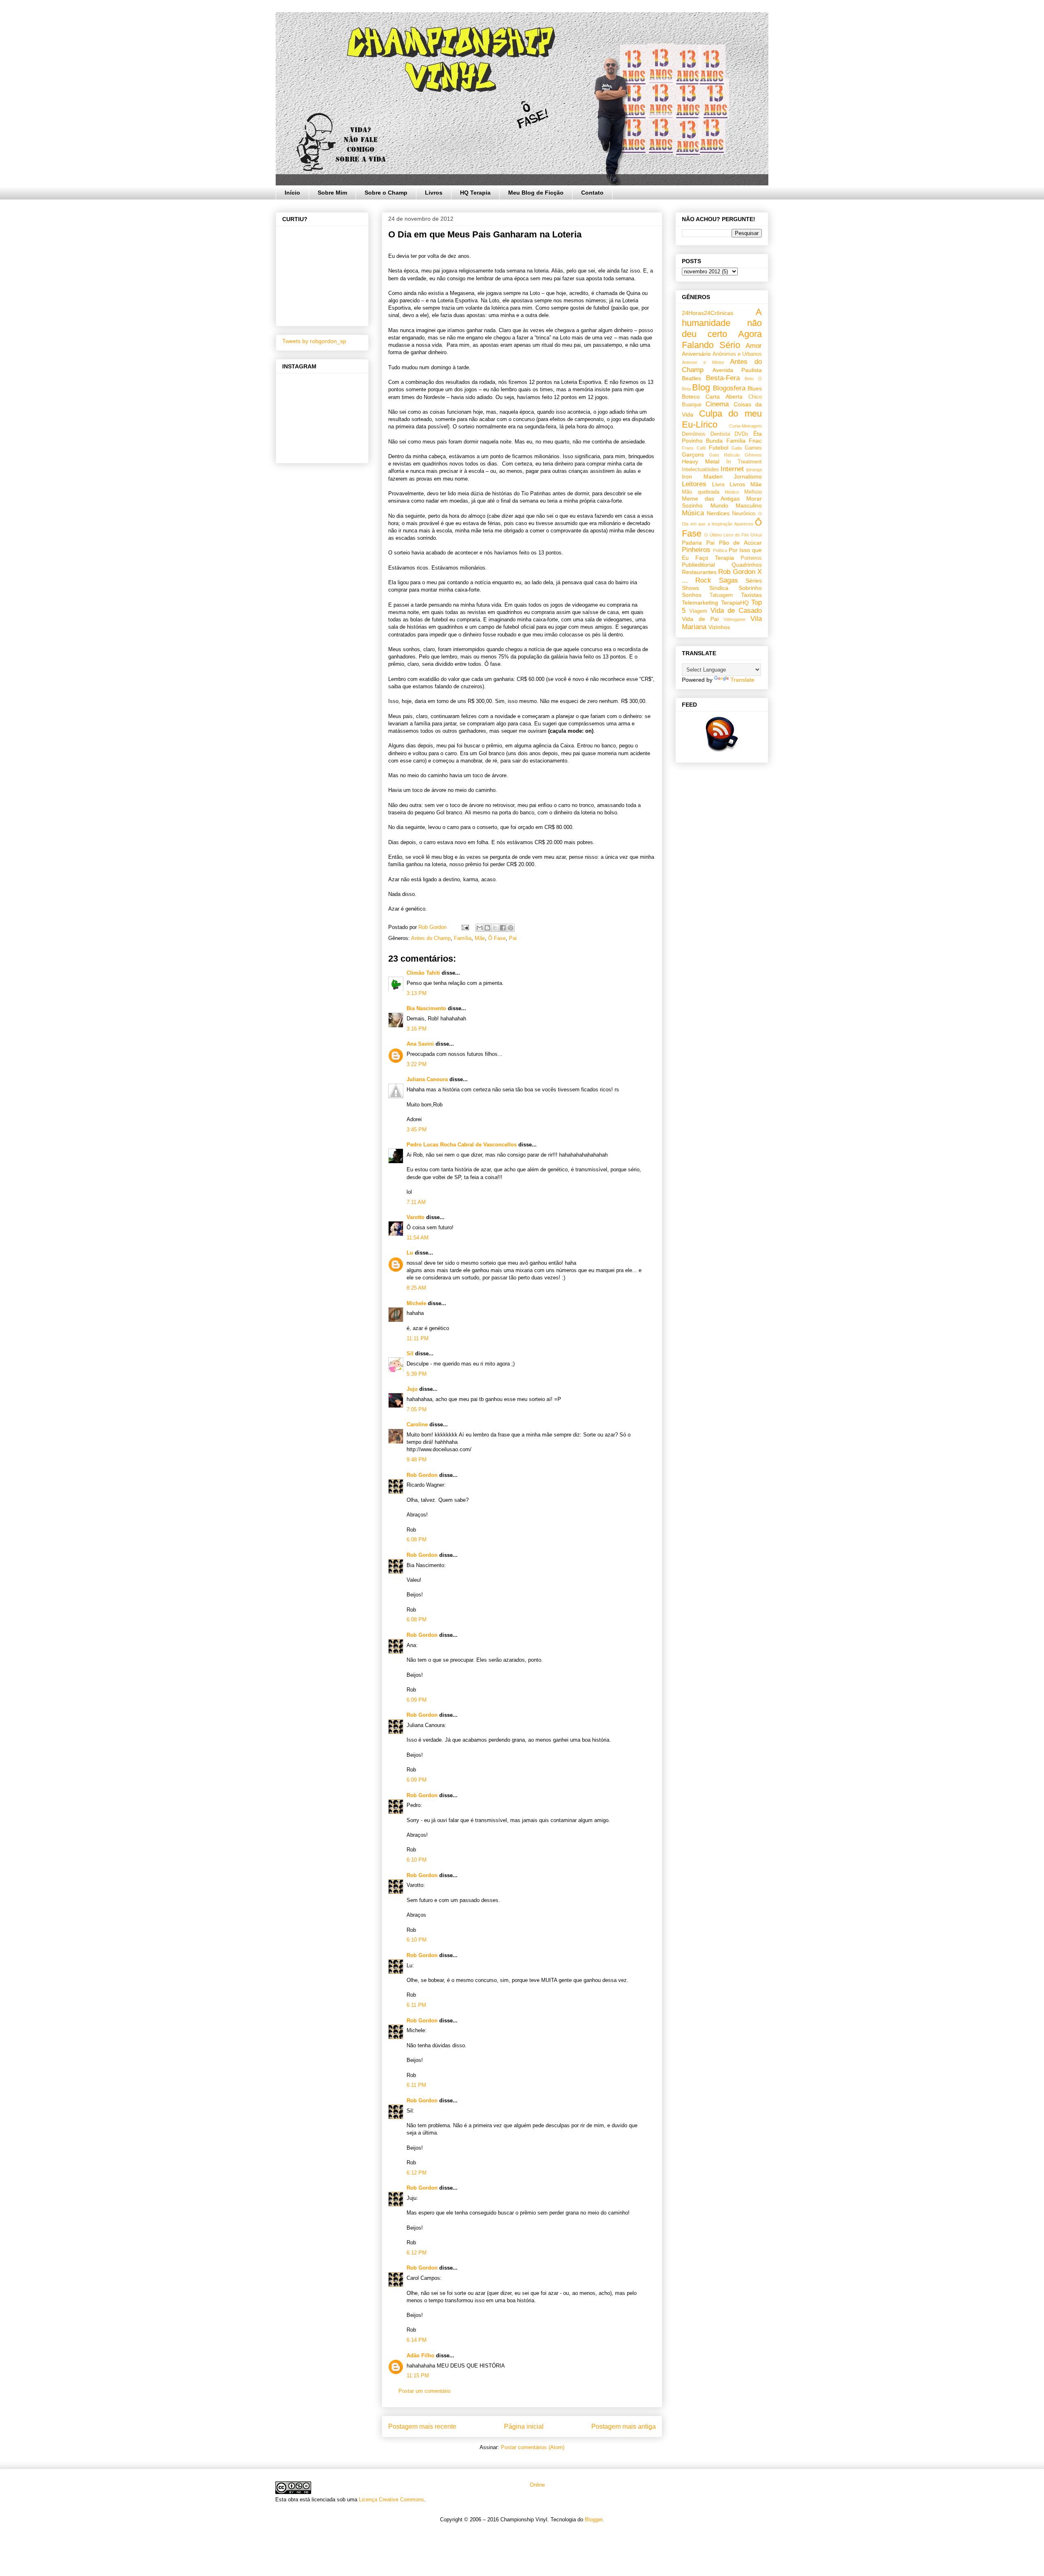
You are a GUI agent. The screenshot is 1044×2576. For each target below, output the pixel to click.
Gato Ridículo (724, 455)
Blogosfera (729, 388)
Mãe (480, 938)
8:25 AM (416, 1288)
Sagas (729, 580)
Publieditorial (698, 565)
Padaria (692, 543)
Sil (410, 1353)
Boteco (691, 397)
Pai (513, 938)
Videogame (734, 619)
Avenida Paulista (737, 370)
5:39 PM (417, 1374)
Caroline (417, 1424)
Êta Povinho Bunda (722, 437)
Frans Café (694, 448)
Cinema (717, 404)
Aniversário (696, 354)
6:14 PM (417, 2340)
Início (292, 193)
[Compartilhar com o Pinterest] (511, 928)
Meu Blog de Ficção (536, 193)
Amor (754, 346)
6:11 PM (416, 2005)
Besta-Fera (723, 378)
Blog (701, 387)
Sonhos (692, 595)
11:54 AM (418, 1238)
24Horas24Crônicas (708, 313)
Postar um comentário (425, 2391)
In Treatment (744, 462)
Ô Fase (497, 938)
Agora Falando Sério (722, 339)
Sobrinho (750, 588)
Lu (410, 1253)
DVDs (741, 434)
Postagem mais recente (422, 2426)
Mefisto (753, 492)
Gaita (737, 448)
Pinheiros (696, 550)
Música (693, 513)
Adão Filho (420, 2355)
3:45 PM (417, 1129)
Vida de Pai (700, 619)
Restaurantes (699, 572)
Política (720, 550)
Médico (732, 492)
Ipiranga (754, 470)
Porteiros (751, 558)
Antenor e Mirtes (703, 362)
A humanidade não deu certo (722, 323)
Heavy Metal (701, 461)
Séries (754, 581)
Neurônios (744, 514)
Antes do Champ (431, 938)
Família (463, 938)
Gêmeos (753, 455)
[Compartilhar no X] (495, 928)
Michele (416, 1303)
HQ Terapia (475, 193)
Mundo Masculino (736, 505)
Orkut (756, 535)
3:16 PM (417, 1029)
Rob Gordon (422, 1475)
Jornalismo (748, 477)
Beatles (691, 378)
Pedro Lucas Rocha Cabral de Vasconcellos (462, 1145)
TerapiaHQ (735, 603)
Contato (592, 193)
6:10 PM (417, 1860)
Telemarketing (700, 603)
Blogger (594, 2519)
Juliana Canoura (427, 1079)
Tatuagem (721, 595)
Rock (703, 580)
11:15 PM (418, 2375)
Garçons (693, 454)
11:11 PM (418, 1338)
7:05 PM (417, 1409)
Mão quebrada (701, 492)
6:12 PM (417, 2173)
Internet (732, 469)
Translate (742, 680)
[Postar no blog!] (487, 928)
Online (536, 2485)
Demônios (694, 434)
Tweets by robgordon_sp (314, 341)
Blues (755, 388)
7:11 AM (416, 1202)
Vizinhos (719, 627)
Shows (690, 588)
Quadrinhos (747, 565)
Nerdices (718, 513)
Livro (718, 484)
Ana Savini (420, 1044)
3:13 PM (417, 993)
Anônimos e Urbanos (737, 354)
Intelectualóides (700, 470)
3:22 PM (417, 1064)
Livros (434, 193)
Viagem (698, 611)
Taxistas (751, 595)
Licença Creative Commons (391, 2500)
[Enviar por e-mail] (480, 928)
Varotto (416, 1217)
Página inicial (524, 2426)
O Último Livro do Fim (727, 535)
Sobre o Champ (386, 193)
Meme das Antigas (711, 499)
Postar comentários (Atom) (533, 2447)
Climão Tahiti (423, 973)
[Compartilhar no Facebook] (503, 928)
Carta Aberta (724, 397)
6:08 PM (417, 1540)
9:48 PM (417, 1460)
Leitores (694, 484)
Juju (412, 1389)
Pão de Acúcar (741, 543)
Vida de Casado (736, 611)
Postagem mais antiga (624, 2426)
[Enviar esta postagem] (465, 927)
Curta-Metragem (745, 426)
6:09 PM (417, 1700)
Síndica (719, 588)
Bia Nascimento (426, 1008)
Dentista (720, 434)
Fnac (755, 441)
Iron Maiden (702, 477)
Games (753, 448)
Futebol (719, 448)
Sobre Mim (332, 193)
